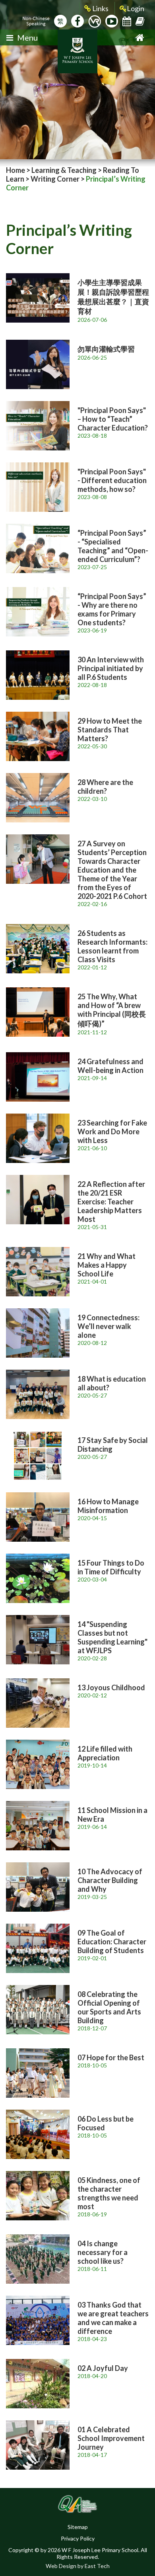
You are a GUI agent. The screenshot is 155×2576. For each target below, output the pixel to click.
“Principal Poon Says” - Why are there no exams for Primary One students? (112, 609)
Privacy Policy (78, 2538)
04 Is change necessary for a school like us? (103, 2252)
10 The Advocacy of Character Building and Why (110, 1880)
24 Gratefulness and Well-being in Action (110, 1066)
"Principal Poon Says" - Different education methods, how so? (112, 480)
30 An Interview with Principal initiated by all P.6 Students (111, 668)
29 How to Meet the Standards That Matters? (110, 730)
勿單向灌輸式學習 (106, 349)
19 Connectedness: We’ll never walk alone (108, 1326)
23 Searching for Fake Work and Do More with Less (112, 1131)
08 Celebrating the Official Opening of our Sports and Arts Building (109, 2007)
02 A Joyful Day (103, 2368)
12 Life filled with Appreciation (105, 1753)
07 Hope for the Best (111, 2057)
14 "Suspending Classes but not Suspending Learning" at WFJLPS (112, 1637)
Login (136, 8)
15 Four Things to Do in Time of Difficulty (111, 1567)
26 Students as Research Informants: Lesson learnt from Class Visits (112, 946)
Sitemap (78, 2527)
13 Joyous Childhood (111, 1687)
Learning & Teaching (64, 170)
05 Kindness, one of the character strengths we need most (109, 2193)
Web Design (61, 2566)
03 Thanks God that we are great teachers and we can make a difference (113, 2318)
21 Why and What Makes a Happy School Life (107, 1265)
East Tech (97, 2566)
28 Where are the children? (105, 787)
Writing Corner (55, 179)
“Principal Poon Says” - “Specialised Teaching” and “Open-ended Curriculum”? (113, 546)
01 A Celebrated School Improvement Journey (111, 2438)
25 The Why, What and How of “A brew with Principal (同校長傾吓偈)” (112, 1010)
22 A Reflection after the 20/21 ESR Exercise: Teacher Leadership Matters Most (111, 1202)
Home (15, 170)
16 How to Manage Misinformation (108, 1506)
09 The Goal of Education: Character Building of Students (112, 1942)
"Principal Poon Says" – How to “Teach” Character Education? (113, 419)
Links (100, 8)
